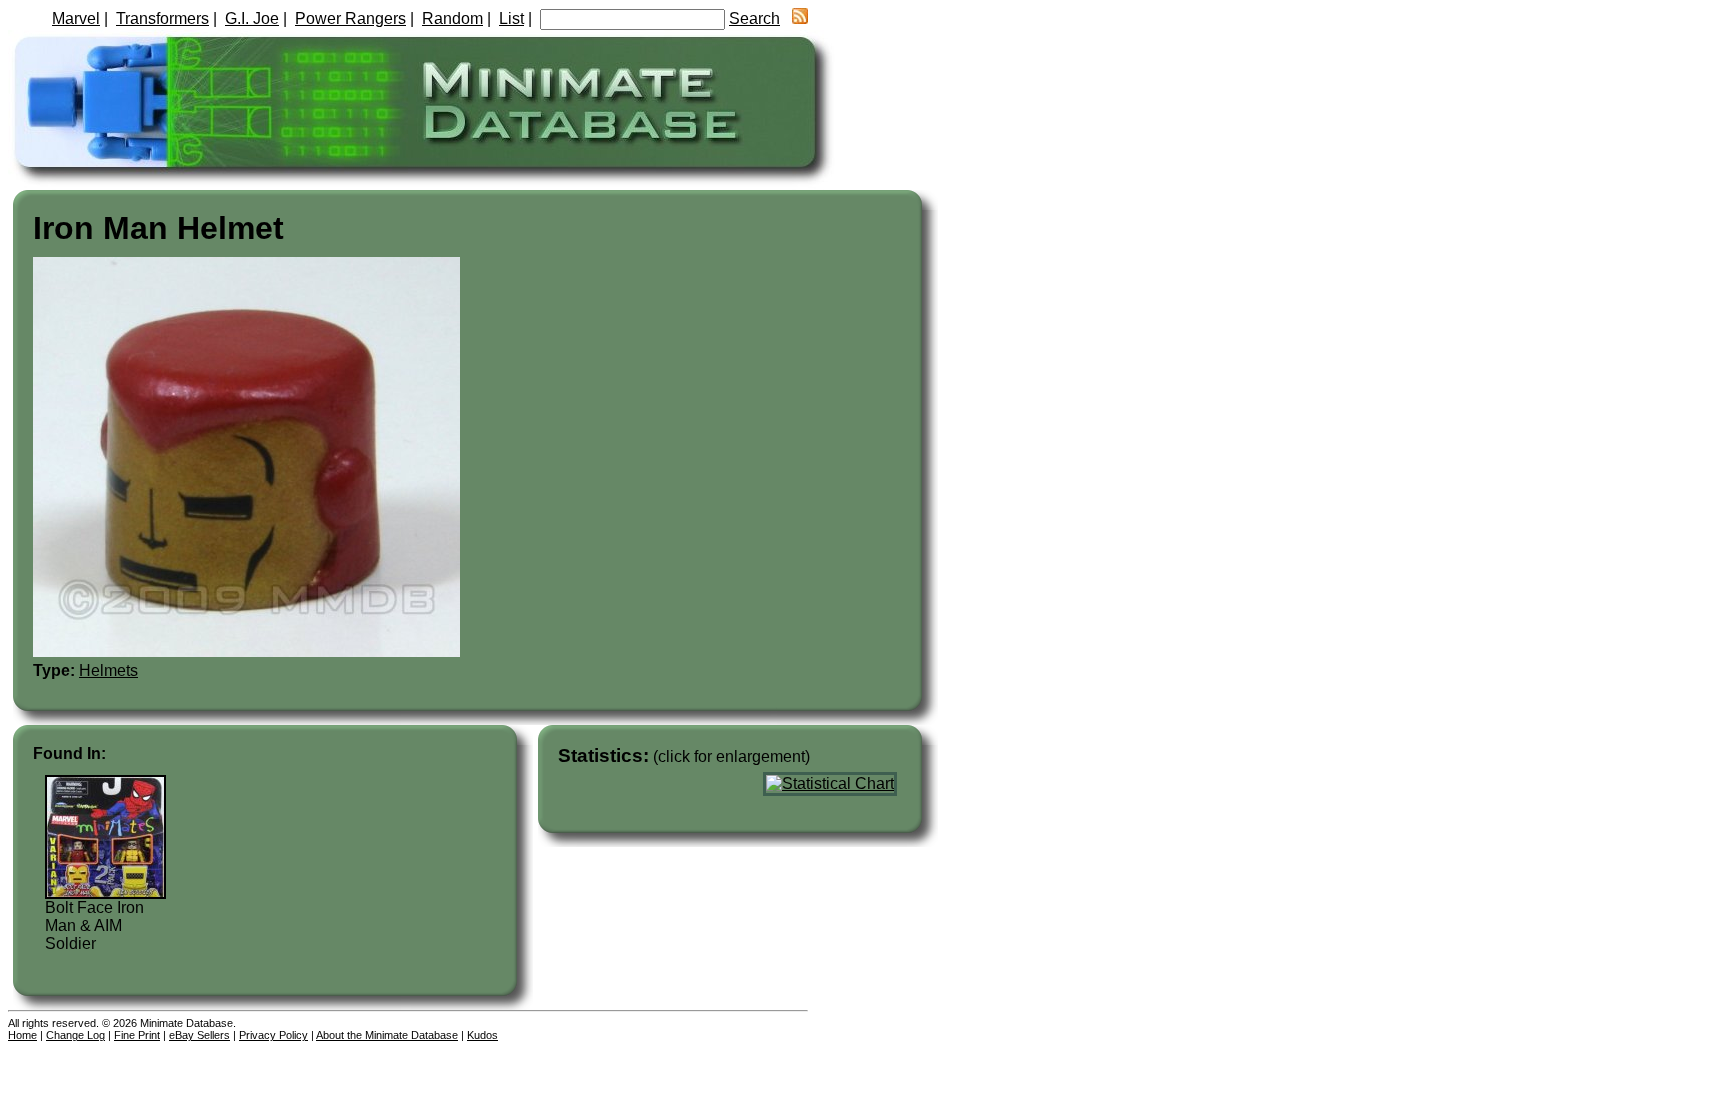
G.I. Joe (252, 18)
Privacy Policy (273, 1035)
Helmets (108, 670)
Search (754, 18)
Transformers (162, 18)
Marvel (76, 18)
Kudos (482, 1035)
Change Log (75, 1035)
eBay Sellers (199, 1035)
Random (452, 18)
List (511, 18)
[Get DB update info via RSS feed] (800, 18)
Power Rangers (350, 18)
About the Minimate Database (387, 1035)
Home (22, 1035)
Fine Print (137, 1035)
